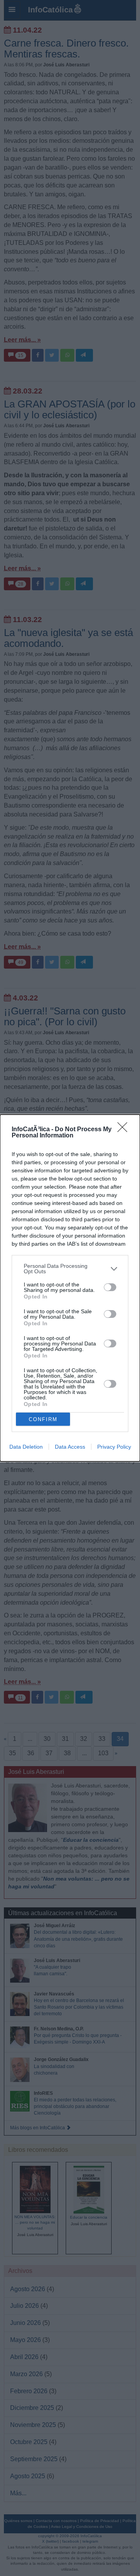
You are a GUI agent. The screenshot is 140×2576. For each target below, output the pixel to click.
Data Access (70, 1447)
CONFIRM (43, 1419)
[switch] (110, 1287)
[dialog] (70, 1288)
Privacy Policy (114, 1447)
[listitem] (70, 1269)
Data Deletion (26, 1447)
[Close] (125, 1130)
